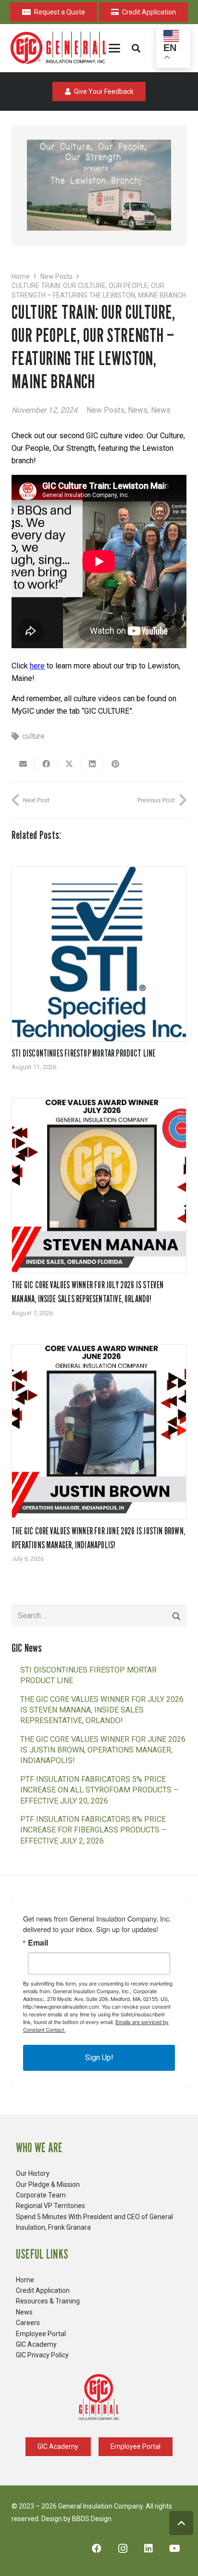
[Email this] (23, 764)
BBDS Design (92, 2519)
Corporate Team (41, 2195)
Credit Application (43, 2290)
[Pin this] (115, 764)
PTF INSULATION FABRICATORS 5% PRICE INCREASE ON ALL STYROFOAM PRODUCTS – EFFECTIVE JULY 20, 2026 (99, 1790)
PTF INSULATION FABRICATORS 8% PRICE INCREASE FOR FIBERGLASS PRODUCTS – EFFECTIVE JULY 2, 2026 (93, 1830)
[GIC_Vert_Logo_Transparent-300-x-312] (99, 2397)
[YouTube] (174, 2549)
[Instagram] (123, 2549)
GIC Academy (36, 2344)
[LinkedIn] (148, 2549)
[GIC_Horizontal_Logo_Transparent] (60, 48)
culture (33, 736)
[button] (114, 48)
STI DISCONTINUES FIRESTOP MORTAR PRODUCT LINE (84, 1053)
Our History (33, 2173)
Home (25, 2280)
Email (38, 1943)
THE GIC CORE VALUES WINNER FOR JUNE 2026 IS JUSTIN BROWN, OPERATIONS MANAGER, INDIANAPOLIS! (103, 1750)
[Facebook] (97, 2549)
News (138, 410)
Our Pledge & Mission (48, 2184)
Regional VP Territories (50, 2206)
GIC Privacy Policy (42, 2355)
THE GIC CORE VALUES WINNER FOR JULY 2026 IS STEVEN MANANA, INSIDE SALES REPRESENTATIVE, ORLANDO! (102, 1710)
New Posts (105, 410)
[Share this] (46, 764)
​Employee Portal (41, 2334)
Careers (28, 2323)
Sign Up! (99, 2058)
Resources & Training (48, 2301)
